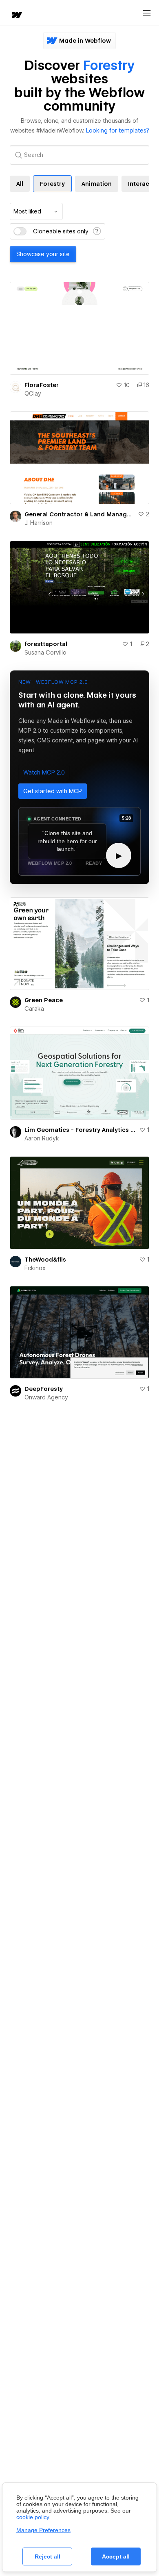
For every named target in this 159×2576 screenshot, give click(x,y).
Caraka (34, 1009)
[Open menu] (147, 13)
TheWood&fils (45, 1260)
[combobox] (36, 211)
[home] (16, 16)
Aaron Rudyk (42, 1138)
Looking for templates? (118, 131)
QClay (33, 394)
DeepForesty (44, 1389)
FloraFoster (42, 385)
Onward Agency (46, 1397)
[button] (44, 772)
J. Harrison (39, 523)
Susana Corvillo (45, 653)
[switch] (20, 231)
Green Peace (44, 1000)
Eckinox (35, 1268)
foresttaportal (46, 644)
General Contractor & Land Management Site (79, 514)
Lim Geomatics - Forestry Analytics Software (80, 1130)
